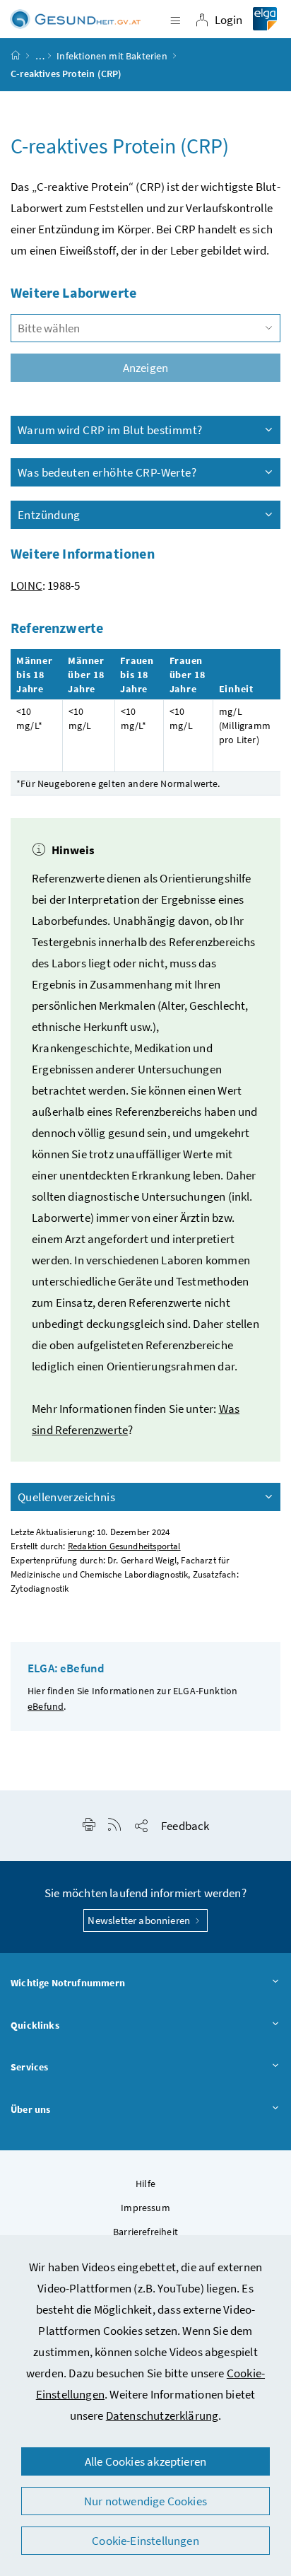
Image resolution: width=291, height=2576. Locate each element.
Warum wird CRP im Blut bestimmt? (110, 430)
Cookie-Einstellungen (145, 2541)
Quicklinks (35, 2025)
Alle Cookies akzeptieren (145, 2461)
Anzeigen (145, 368)
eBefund (46, 1706)
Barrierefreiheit (145, 2232)
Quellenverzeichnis (66, 1497)
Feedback (185, 1826)
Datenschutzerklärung (162, 2415)
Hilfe (145, 2184)
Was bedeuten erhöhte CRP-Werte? (107, 472)
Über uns (30, 2109)
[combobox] (145, 328)
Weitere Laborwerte (73, 292)
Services (29, 2067)
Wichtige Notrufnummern (68, 1983)
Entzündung (49, 515)
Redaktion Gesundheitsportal (124, 1546)
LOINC (26, 585)
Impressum (145, 2208)
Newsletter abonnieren (140, 1920)
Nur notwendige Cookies (145, 2501)
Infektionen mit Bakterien (112, 56)
